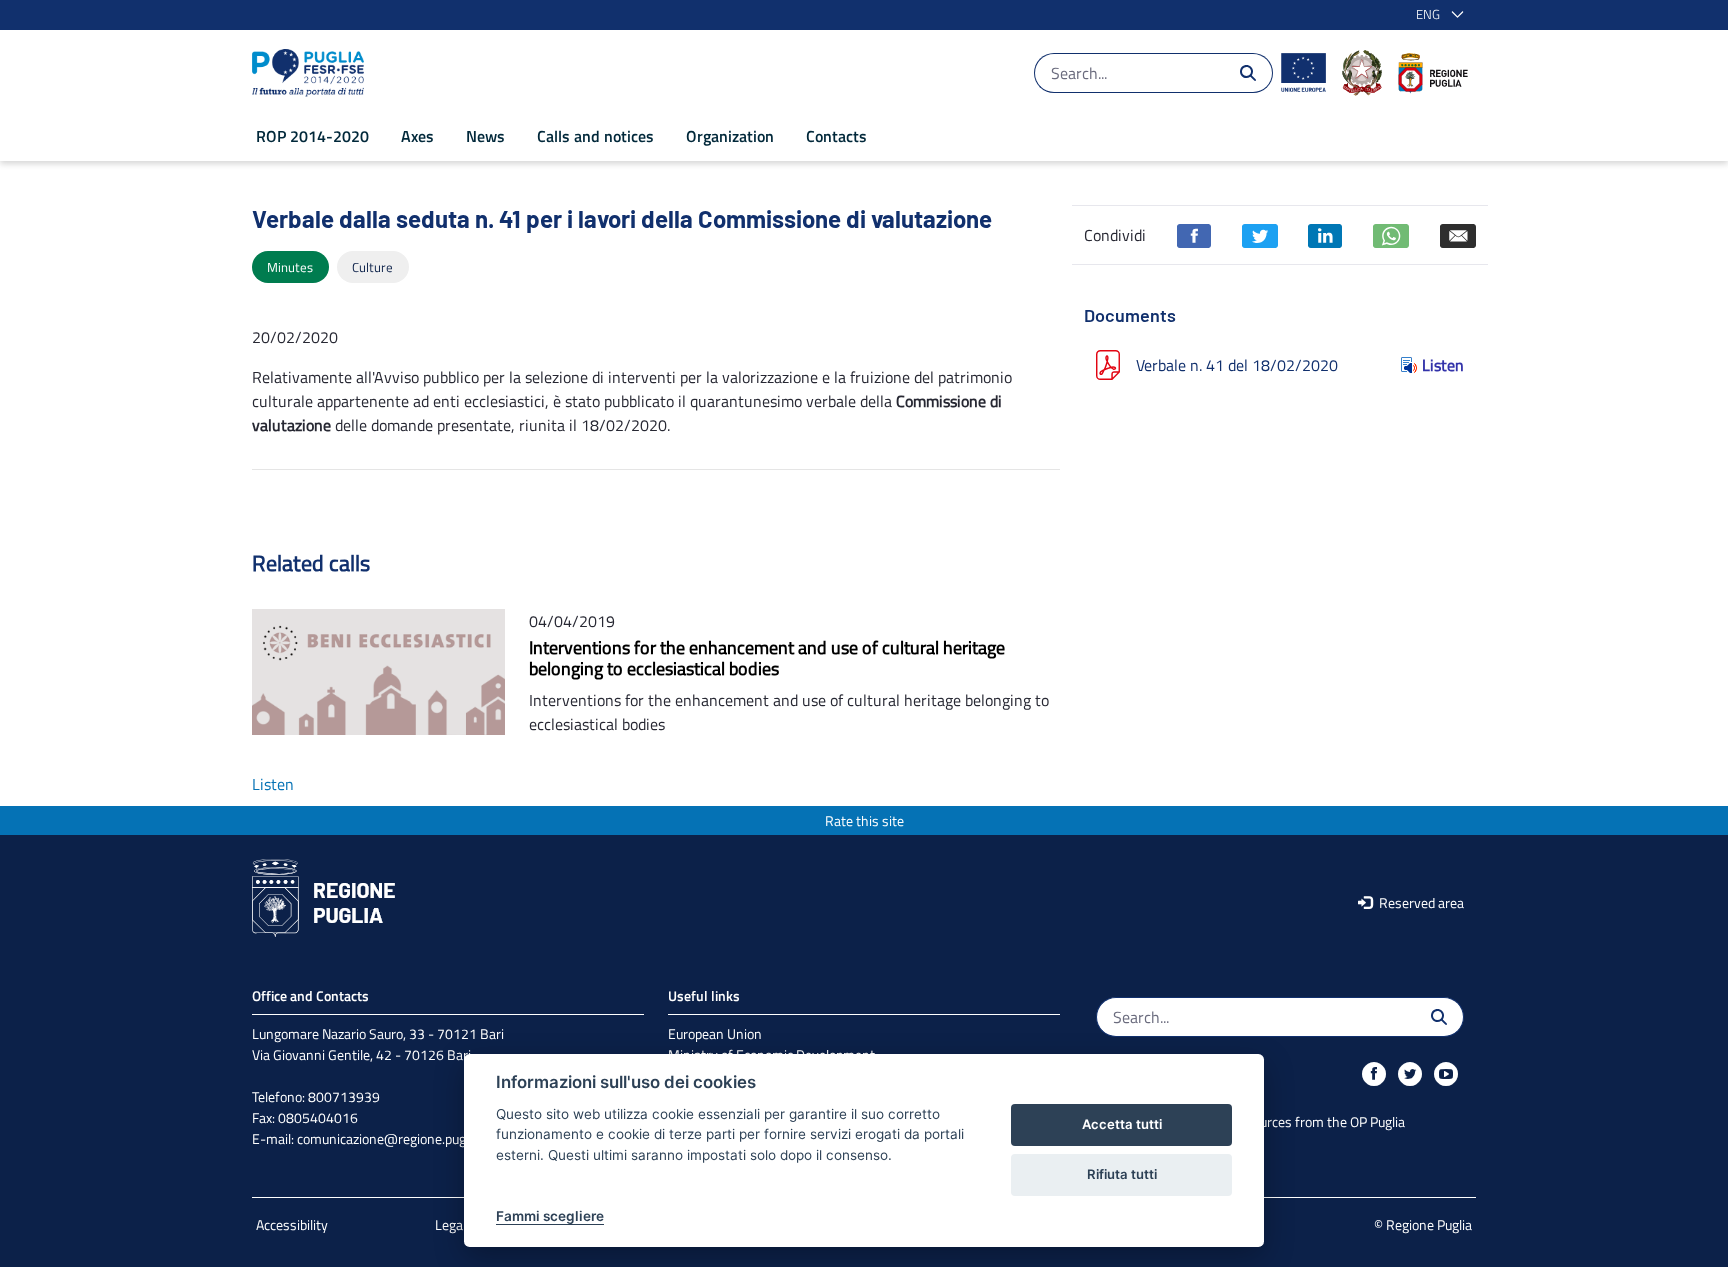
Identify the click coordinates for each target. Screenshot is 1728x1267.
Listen (1443, 365)
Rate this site (864, 820)
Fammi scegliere (550, 1216)
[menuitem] (312, 136)
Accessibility (292, 1224)
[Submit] (1248, 73)
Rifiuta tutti (1122, 1174)
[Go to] (312, 73)
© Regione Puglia (1423, 1224)
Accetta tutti (1122, 1124)
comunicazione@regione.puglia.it (393, 1138)
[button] (1436, 15)
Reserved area (1420, 902)
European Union (715, 1033)
